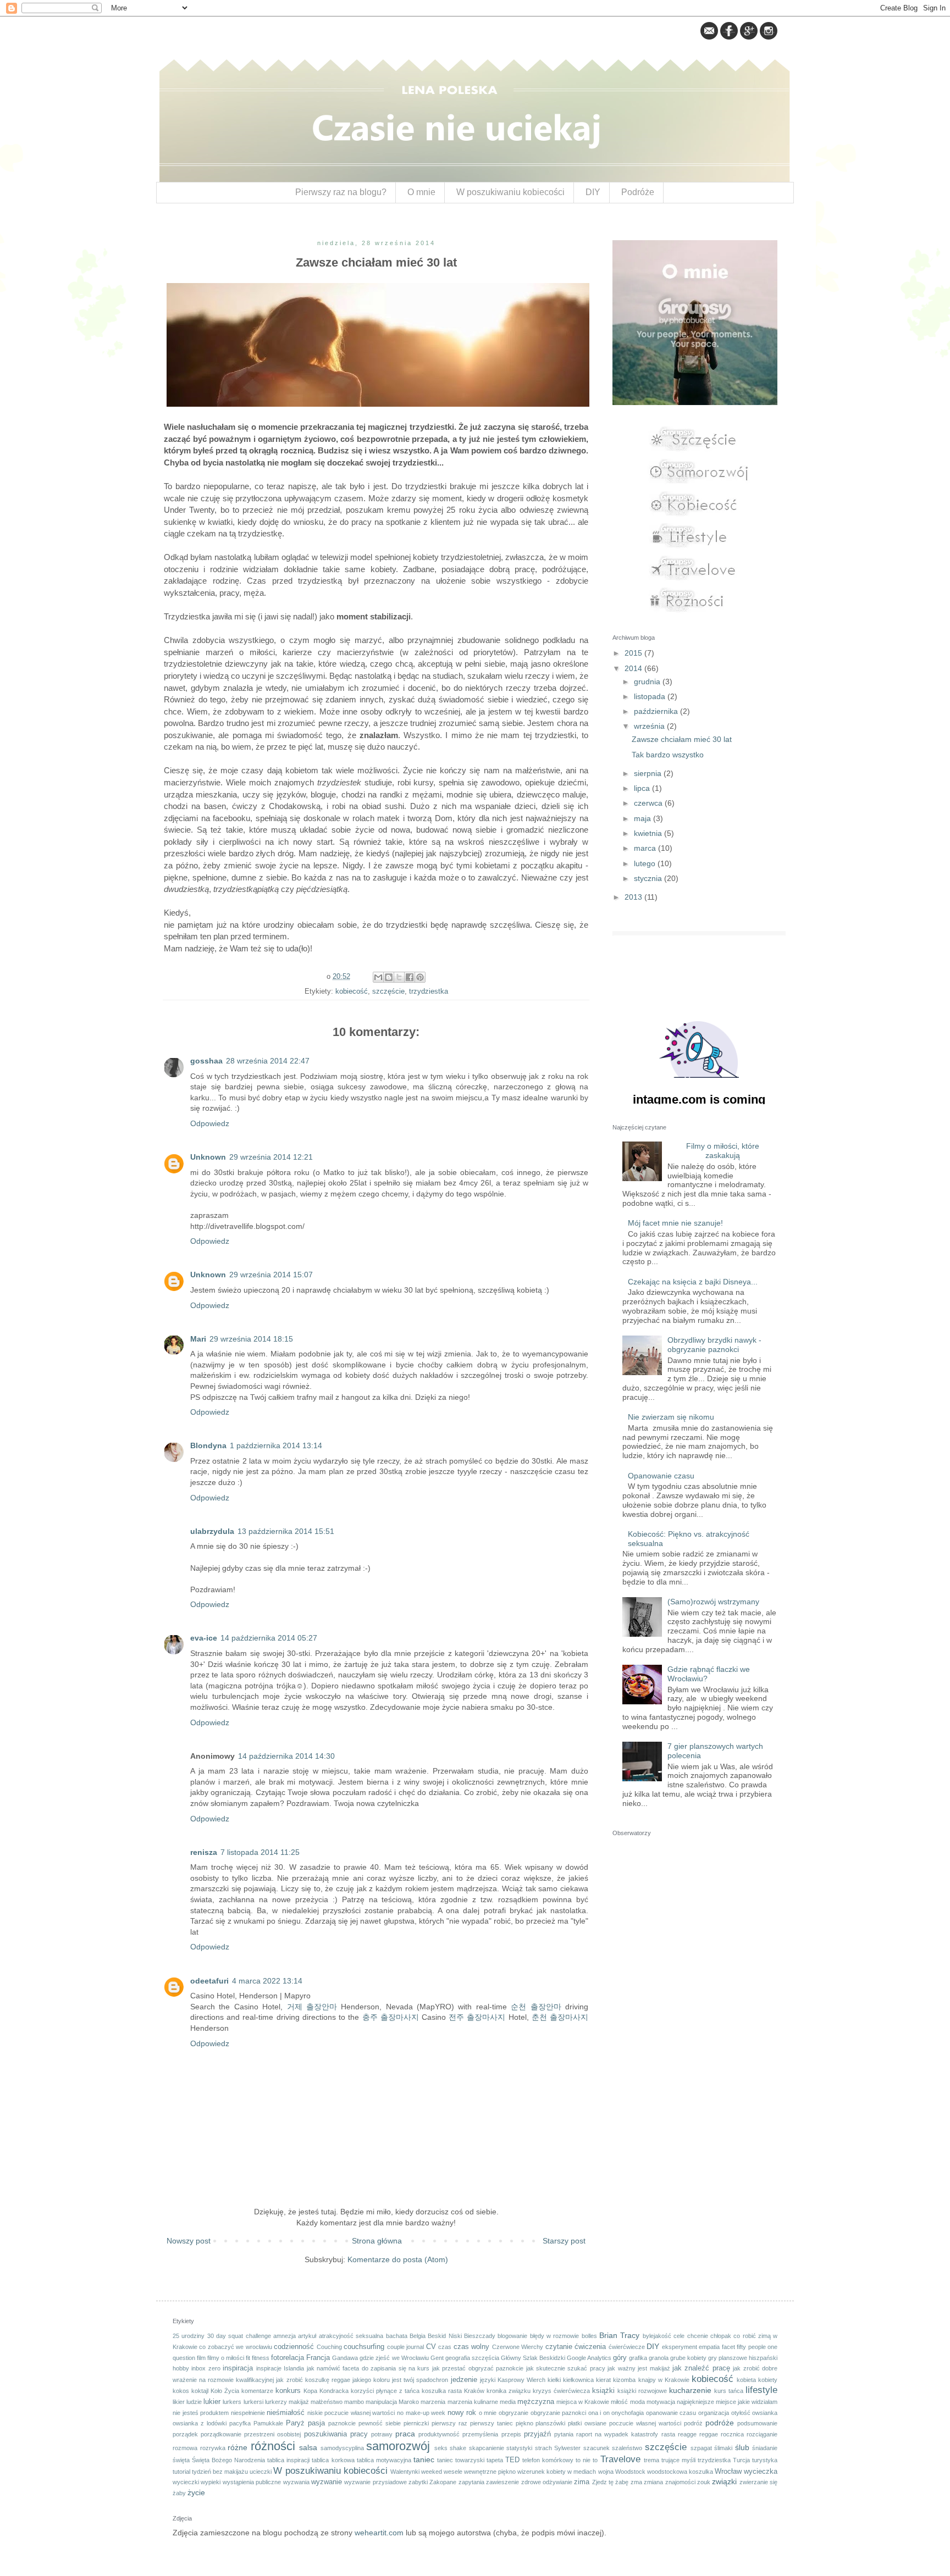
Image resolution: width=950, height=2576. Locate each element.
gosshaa (206, 1061)
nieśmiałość (286, 2413)
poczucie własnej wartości (645, 2423)
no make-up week (421, 2413)
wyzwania (296, 2482)
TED (512, 2460)
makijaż (299, 2402)
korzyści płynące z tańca (385, 2391)
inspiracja (238, 2368)
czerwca (649, 803)
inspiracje (269, 2368)
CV (431, 2347)
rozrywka (213, 2448)
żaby (179, 2493)
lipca (643, 788)
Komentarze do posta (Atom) (398, 2259)
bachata (397, 2336)
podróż (693, 2423)
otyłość (741, 2413)
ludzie (194, 2402)
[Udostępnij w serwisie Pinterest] (420, 977)
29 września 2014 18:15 (251, 1339)
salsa (308, 2447)
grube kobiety (688, 2358)
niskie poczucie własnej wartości (351, 2413)
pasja (316, 2423)
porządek (185, 2434)
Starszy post (564, 2241)
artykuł (307, 2336)
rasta (668, 2434)
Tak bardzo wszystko (668, 755)
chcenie (698, 2336)
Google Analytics (589, 2358)
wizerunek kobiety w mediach (557, 2472)
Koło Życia (225, 2391)
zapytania (471, 2482)
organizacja (714, 2413)
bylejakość (657, 2336)
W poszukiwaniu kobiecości (510, 192)
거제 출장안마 (312, 2007)
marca (646, 848)
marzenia (433, 2402)
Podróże (638, 192)
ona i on (599, 2413)
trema (651, 2460)
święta (181, 2460)
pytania (564, 2434)
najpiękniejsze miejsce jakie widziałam (727, 2402)
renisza (204, 1852)
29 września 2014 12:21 (271, 1157)
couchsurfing (364, 2347)
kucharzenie (690, 2390)
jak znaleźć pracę (701, 2368)
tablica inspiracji (288, 2460)
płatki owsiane (587, 2423)
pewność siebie (380, 2423)
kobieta (746, 2380)
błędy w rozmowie (555, 2336)
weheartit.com (379, 2533)
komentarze (257, 2391)
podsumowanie (757, 2423)
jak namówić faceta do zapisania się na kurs (368, 2368)
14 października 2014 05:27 (269, 1638)
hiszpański (763, 2358)
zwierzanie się (758, 2482)
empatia (709, 2347)
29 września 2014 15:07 (271, 1275)
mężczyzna (536, 2402)
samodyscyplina (342, 2448)
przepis (511, 2434)
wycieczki (186, 2482)
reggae (709, 2434)
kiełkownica (578, 2380)
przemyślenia (480, 2434)
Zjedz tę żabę (611, 2482)
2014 (634, 668)
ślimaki (723, 2448)
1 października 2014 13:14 (276, 1445)
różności (273, 2446)
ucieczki (261, 2472)
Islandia (294, 2368)
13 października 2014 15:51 (286, 1531)
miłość (619, 2402)
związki (724, 2481)
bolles (589, 2336)
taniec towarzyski (461, 2460)
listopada (651, 696)
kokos (181, 2391)
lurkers (232, 2402)
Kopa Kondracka (326, 2391)
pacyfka (240, 2423)
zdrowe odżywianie (547, 2482)
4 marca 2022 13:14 (267, 1981)
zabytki (418, 2482)
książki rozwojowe (642, 2391)
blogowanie (512, 2336)
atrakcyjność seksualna (351, 2336)
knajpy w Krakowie (664, 2380)
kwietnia (649, 833)
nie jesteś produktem (201, 2413)
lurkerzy (276, 2402)
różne (237, 2447)
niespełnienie (248, 2413)
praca (405, 2434)
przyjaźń (537, 2434)
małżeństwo (327, 2402)
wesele (453, 2472)
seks (441, 2448)
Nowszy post (189, 2241)
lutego (646, 863)
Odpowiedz (210, 1123)
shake (458, 2448)
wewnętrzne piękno (490, 2472)
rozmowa (185, 2448)
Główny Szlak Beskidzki (533, 2358)
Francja (318, 2358)
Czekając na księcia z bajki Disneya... (693, 1282)
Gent (437, 2358)
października (657, 711)
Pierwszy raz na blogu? (341, 192)
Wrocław (728, 2472)
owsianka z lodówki (200, 2423)
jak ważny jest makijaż (639, 2368)
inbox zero (206, 2368)
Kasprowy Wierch (521, 2380)
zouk (704, 2482)
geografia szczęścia (472, 2358)
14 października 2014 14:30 (286, 1756)
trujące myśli (678, 2460)
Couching (329, 2347)
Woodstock (630, 2472)
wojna (606, 2472)
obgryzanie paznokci (559, 2413)
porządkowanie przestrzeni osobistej (251, 2434)
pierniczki (416, 2423)
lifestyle (761, 2390)
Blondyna (208, 1445)
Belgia (418, 2336)
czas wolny (471, 2347)
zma (636, 2482)
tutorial (181, 2472)
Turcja (741, 2460)
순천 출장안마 (536, 2007)
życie (196, 2492)
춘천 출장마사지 (560, 2017)
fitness (261, 2358)
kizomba (624, 2380)
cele (679, 2336)
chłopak (721, 2336)
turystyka (765, 2460)
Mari (198, 1339)
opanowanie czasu (671, 2413)
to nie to (587, 2460)
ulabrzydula (212, 1531)
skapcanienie (487, 2448)
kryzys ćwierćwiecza (561, 2391)
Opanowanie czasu (661, 1476)
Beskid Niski (444, 2336)
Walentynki (405, 2472)
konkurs (288, 2391)
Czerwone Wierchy (518, 2347)
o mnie (488, 2413)
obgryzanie (513, 2413)
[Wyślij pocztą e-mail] (378, 977)
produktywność (439, 2434)
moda (637, 2402)
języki (488, 2380)
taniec (424, 2459)
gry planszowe (728, 2358)
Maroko (409, 2402)
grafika (638, 2358)
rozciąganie (762, 2434)
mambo (354, 2402)
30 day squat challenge (239, 2336)
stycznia (649, 878)
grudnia (648, 682)
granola (659, 2358)
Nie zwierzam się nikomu (671, 1417)
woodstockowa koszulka (680, 2472)
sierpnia (649, 773)
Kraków (474, 2391)
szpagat (701, 2448)
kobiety (768, 2380)
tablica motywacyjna (384, 2460)
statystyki (519, 2448)
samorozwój (398, 2446)
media (508, 2402)
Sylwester (567, 2448)
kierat (603, 2380)
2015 (634, 653)
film (201, 2358)
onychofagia (628, 2413)
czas (445, 2347)
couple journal (405, 2347)
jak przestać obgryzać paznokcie (478, 2368)
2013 (634, 897)
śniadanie (765, 2448)
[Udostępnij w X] (399, 977)
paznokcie (342, 2423)
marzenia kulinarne (473, 2402)
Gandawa (345, 2358)
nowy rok (462, 2413)
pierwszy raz (449, 2423)
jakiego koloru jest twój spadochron (400, 2380)
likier (179, 2402)
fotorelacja (288, 2358)
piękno (524, 2423)
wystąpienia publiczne (252, 2482)
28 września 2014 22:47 (268, 1061)
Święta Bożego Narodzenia (228, 2460)
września (650, 726)
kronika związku (509, 2391)
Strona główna (377, 2241)
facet (728, 2347)
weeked (432, 2472)
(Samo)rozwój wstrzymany (713, 1602)
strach (543, 2448)
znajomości (680, 2482)
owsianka (765, 2413)
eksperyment (680, 2347)
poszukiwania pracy (336, 2434)
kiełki (554, 2380)
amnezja (285, 2336)
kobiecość (352, 991)
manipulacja (381, 2402)
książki (603, 2391)
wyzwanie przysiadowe (375, 2482)
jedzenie (464, 2380)
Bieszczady (480, 2336)
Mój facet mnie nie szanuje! (675, 1223)
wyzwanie (327, 2482)
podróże (720, 2423)
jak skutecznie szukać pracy (566, 2368)
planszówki (550, 2423)
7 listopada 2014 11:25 (260, 1852)
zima (582, 2482)
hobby (181, 2368)
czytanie (559, 2347)
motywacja (661, 2402)
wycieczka (761, 2472)
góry (620, 2358)
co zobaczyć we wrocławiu (235, 2347)
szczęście (388, 991)
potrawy (382, 2434)
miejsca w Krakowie (583, 2402)
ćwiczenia (590, 2347)
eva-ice (204, 1638)
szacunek (596, 2448)
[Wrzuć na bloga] (389, 977)
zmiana (653, 2482)
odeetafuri (209, 1981)
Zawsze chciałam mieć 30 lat (682, 739)
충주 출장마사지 (391, 2017)
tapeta (495, 2460)
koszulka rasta (442, 2391)
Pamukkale (268, 2423)
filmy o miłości (226, 2358)
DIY (593, 192)
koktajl (200, 2391)
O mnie (421, 192)
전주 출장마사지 (477, 2017)
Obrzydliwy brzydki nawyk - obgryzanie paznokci (714, 1345)
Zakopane (443, 2482)
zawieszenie (502, 2482)
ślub (742, 2447)
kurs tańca (729, 2391)
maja (644, 818)
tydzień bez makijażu (220, 2472)
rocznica (732, 2434)
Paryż (295, 2423)
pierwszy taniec (491, 2423)
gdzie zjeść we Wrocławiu (394, 2358)
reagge (687, 2434)
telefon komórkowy (548, 2460)
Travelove (620, 2459)
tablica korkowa (333, 2460)
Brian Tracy (619, 2335)
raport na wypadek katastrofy (617, 2434)
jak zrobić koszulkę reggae (313, 2380)
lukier (212, 2402)
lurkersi (253, 2402)
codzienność (294, 2347)
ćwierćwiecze (627, 2347)
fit (248, 2358)
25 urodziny (189, 2336)
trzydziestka (429, 991)
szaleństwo (627, 2448)
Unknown (208, 1157)
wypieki (211, 2482)
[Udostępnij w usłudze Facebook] (410, 977)
